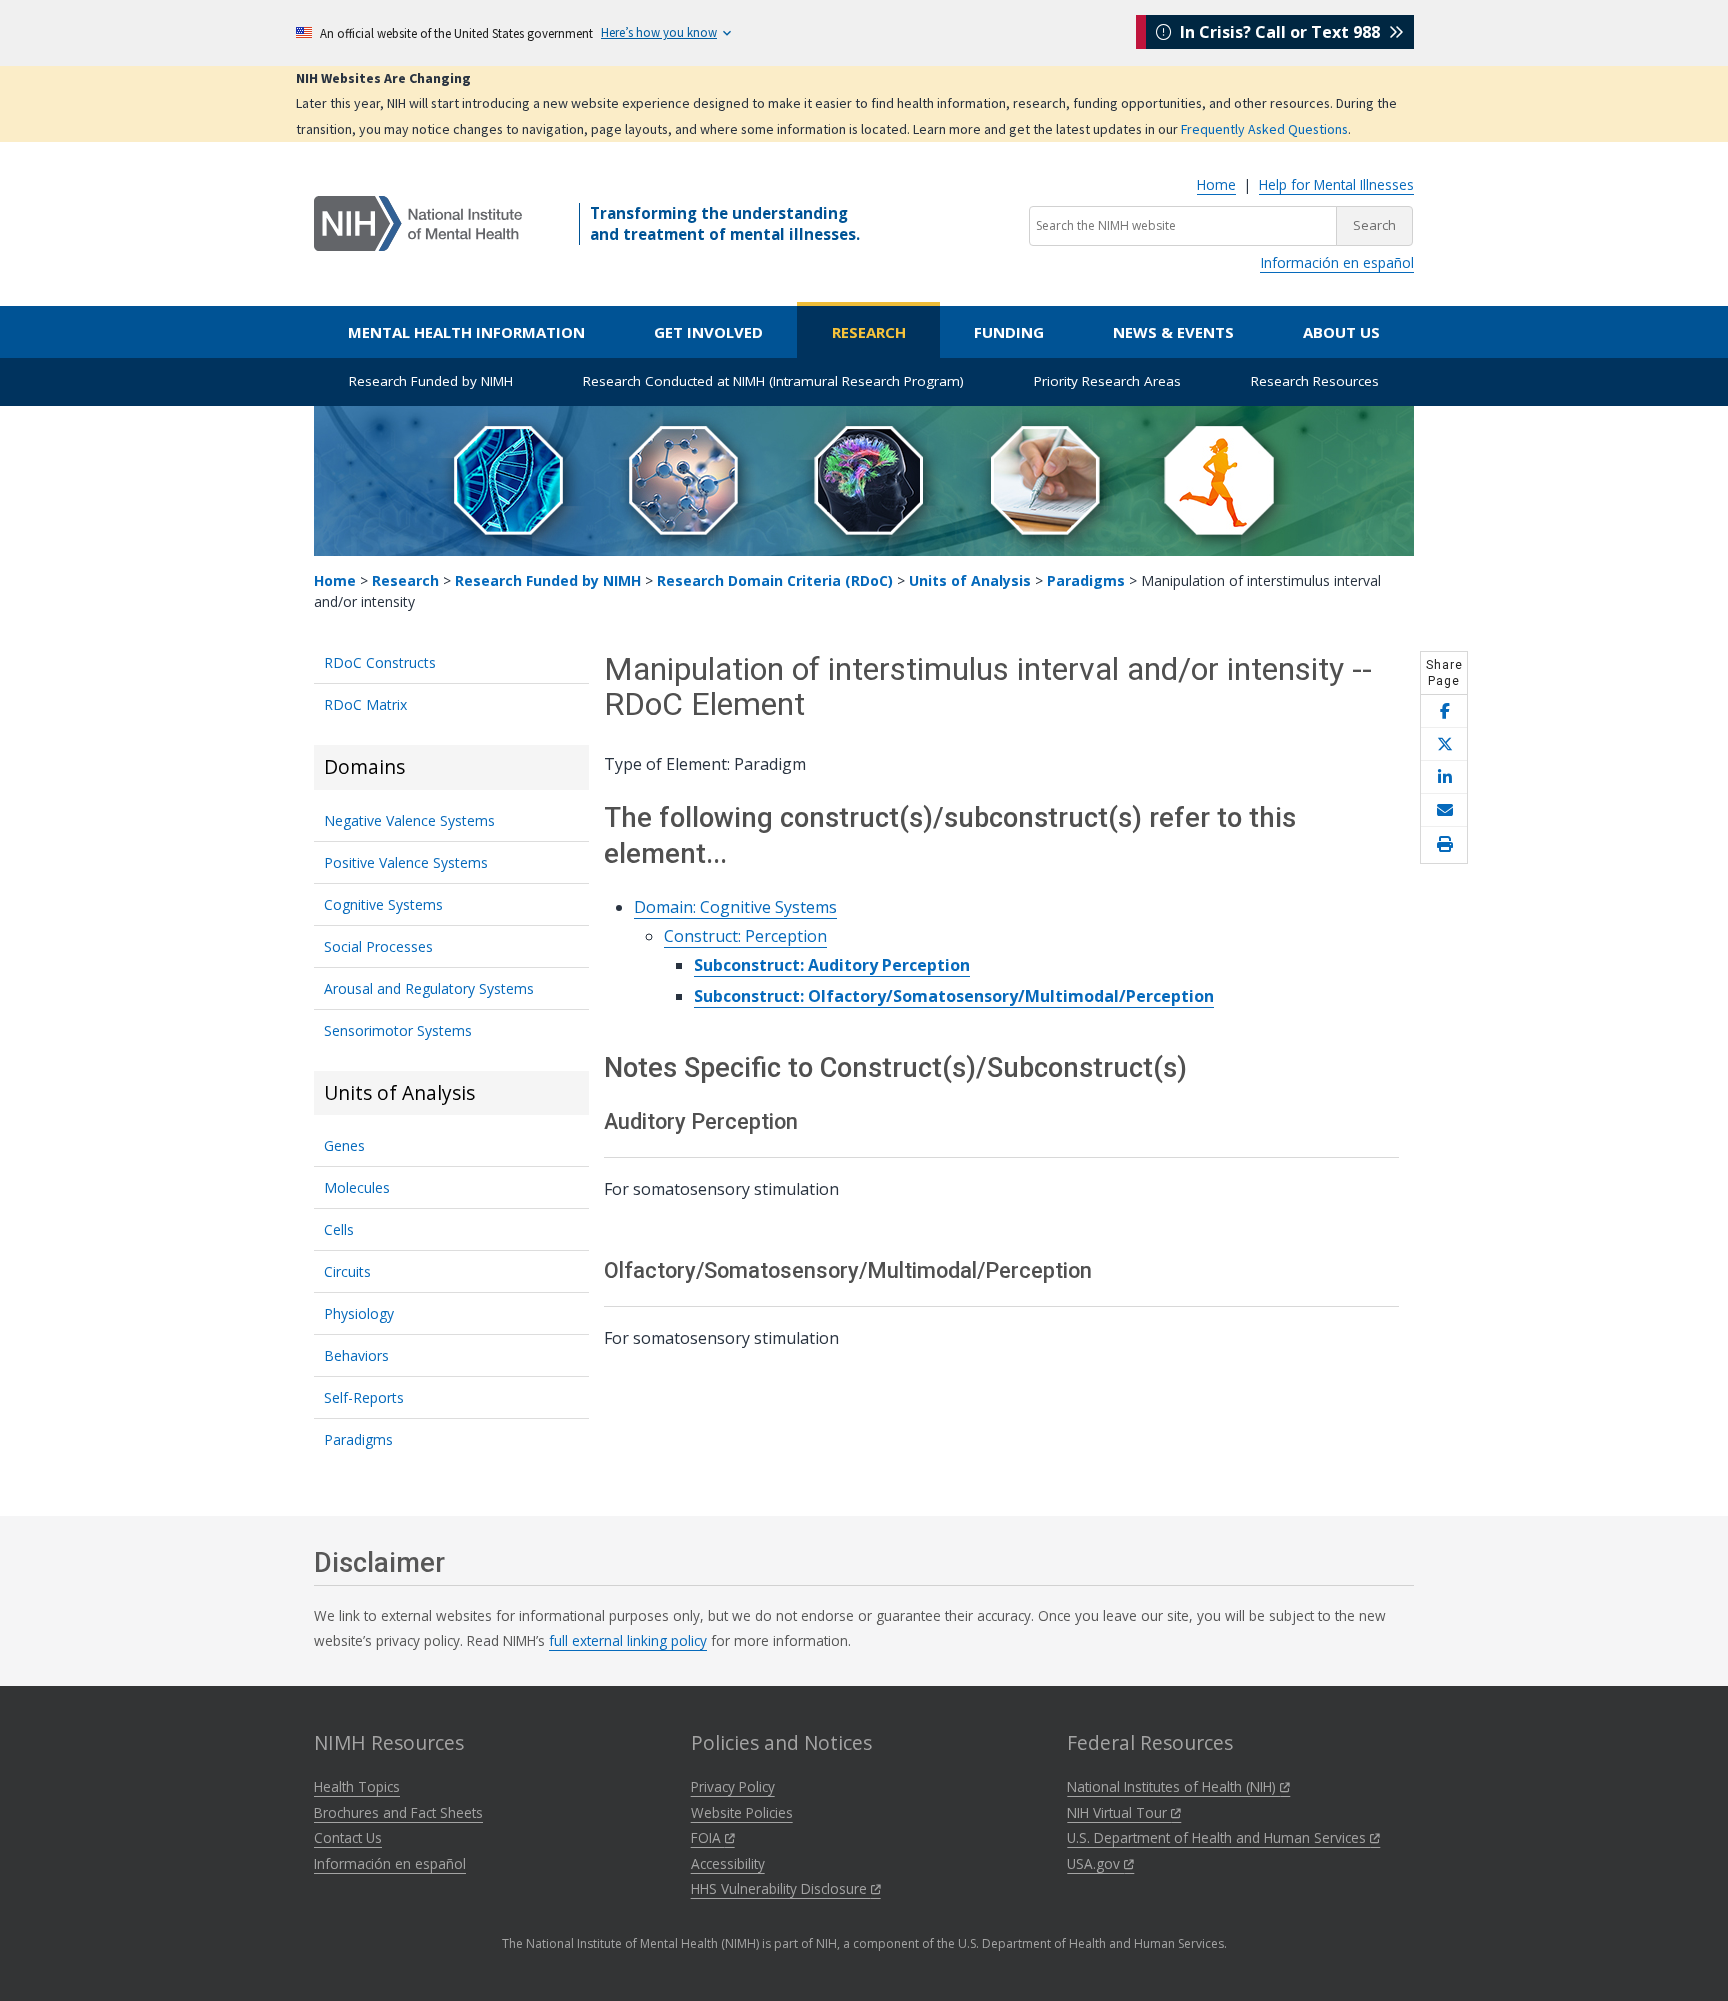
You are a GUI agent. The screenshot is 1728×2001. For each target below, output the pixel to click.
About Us (1341, 332)
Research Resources (1315, 381)
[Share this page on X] (1444, 744)
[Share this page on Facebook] (1444, 711)
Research (869, 332)
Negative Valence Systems (409, 820)
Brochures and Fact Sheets (398, 1812)
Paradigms (1086, 580)
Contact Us (348, 1837)
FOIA (708, 1837)
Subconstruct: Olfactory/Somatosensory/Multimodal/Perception (954, 996)
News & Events (1173, 332)
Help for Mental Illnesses (1336, 184)
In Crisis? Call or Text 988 (1280, 32)
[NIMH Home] (418, 222)
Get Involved (708, 332)
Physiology (359, 1313)
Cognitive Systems (383, 904)
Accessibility (728, 1863)
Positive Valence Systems (406, 862)
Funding (1009, 332)
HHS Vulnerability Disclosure (781, 1888)
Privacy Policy (733, 1786)
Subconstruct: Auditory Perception (832, 965)
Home (1216, 184)
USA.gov (1095, 1863)
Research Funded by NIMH (431, 381)
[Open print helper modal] (1444, 845)
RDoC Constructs (380, 662)
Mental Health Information (466, 332)
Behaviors (356, 1355)
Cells (339, 1229)
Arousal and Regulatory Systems (429, 988)
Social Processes (378, 946)
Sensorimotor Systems (398, 1030)
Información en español (1337, 262)
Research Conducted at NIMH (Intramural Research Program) (773, 381)
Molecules (357, 1187)
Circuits (347, 1271)
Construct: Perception (745, 936)
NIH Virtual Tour (1119, 1812)
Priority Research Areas (1107, 381)
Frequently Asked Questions (1264, 129)
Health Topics (357, 1786)
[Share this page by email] (1444, 810)
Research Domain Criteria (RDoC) (775, 580)
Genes (344, 1145)
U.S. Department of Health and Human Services (1218, 1837)
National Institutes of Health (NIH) (1173, 1786)
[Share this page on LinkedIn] (1444, 777)
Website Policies (742, 1812)
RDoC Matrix (365, 704)
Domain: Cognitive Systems (735, 907)
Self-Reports (364, 1397)
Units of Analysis (970, 580)
